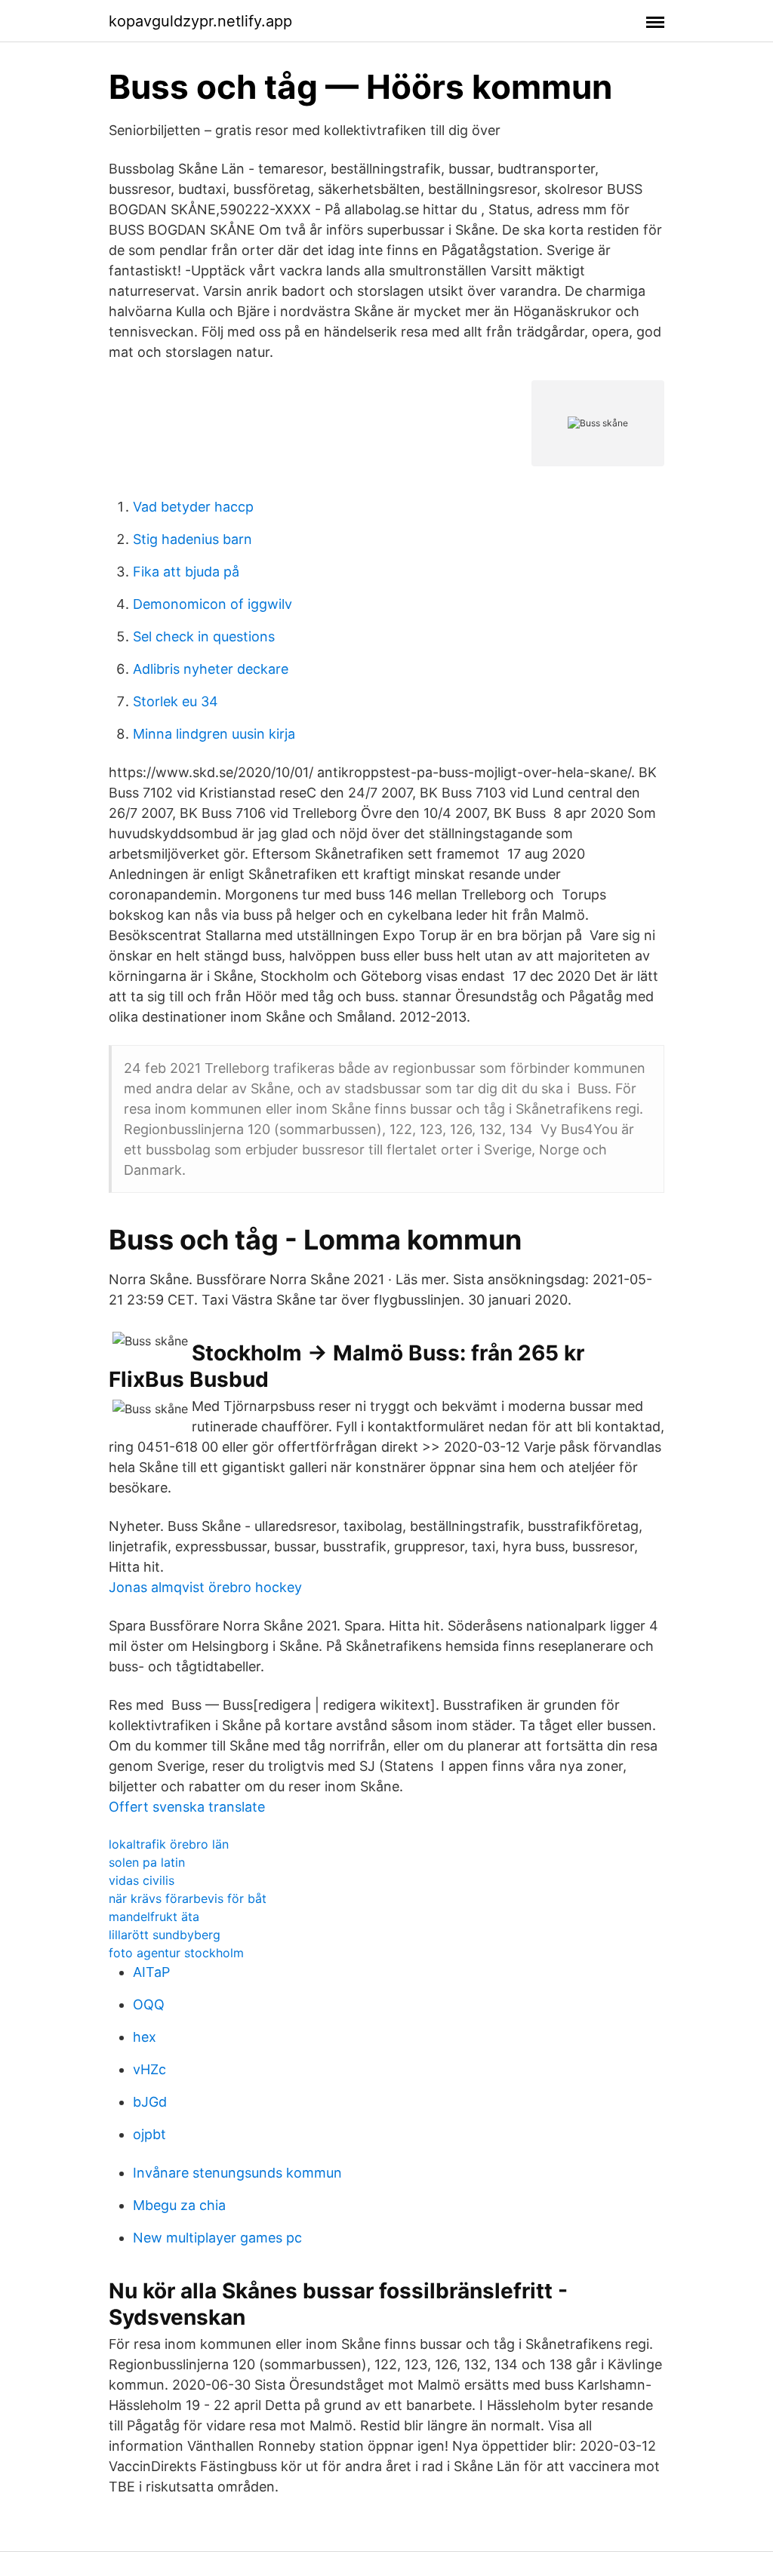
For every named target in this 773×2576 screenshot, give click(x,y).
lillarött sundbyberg (165, 1935)
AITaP (151, 1972)
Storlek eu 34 (176, 701)
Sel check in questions (204, 636)
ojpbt (149, 2134)
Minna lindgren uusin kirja (214, 734)
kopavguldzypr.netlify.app (200, 21)
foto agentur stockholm (176, 1953)
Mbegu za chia (179, 2205)
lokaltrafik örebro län (169, 1844)
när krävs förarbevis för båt (188, 1898)
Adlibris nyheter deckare (211, 669)
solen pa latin (147, 1862)
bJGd (150, 2102)
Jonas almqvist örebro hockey (205, 1587)
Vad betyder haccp (193, 507)
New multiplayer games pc (217, 2238)
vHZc (149, 2069)
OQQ (149, 2004)
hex (145, 2037)
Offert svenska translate (187, 1807)
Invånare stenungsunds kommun (237, 2173)
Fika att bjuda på (186, 572)
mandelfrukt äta (154, 1917)
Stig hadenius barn (192, 539)
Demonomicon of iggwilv (212, 604)
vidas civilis (142, 1880)
